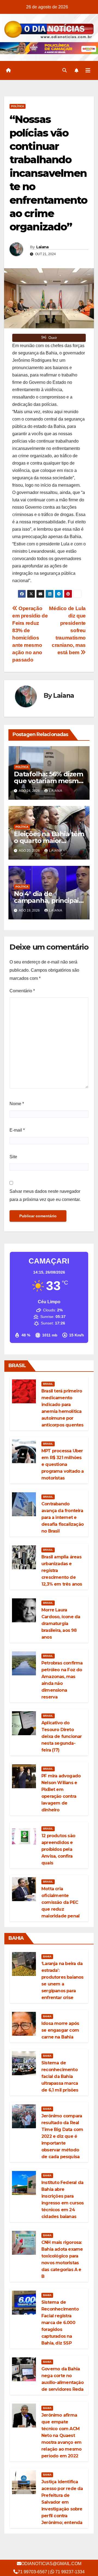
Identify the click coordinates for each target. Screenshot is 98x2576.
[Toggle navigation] (88, 70)
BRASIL (48, 1384)
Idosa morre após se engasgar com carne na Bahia (60, 2030)
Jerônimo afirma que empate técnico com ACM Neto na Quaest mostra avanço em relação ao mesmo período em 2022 (61, 2436)
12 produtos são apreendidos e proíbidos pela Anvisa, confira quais (58, 1849)
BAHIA (47, 1956)
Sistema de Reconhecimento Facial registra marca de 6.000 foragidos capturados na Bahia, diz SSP (60, 2323)
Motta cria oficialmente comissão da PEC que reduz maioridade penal (60, 1902)
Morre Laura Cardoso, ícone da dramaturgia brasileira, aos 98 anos (61, 1624)
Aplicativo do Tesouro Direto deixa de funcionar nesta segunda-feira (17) (62, 1736)
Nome (17, 1104)
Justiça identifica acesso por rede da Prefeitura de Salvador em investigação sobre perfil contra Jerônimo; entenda (62, 2502)
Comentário (22, 991)
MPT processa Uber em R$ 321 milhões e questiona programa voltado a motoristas (63, 1464)
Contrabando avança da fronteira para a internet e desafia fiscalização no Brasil (62, 1517)
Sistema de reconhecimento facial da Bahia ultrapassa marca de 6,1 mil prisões (60, 2076)
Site (13, 1157)
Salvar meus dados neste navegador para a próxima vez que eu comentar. (45, 1195)
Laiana (42, 247)
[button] (65, 70)
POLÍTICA (18, 106)
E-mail (17, 1130)
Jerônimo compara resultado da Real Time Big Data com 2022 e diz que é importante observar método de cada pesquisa (62, 2136)
